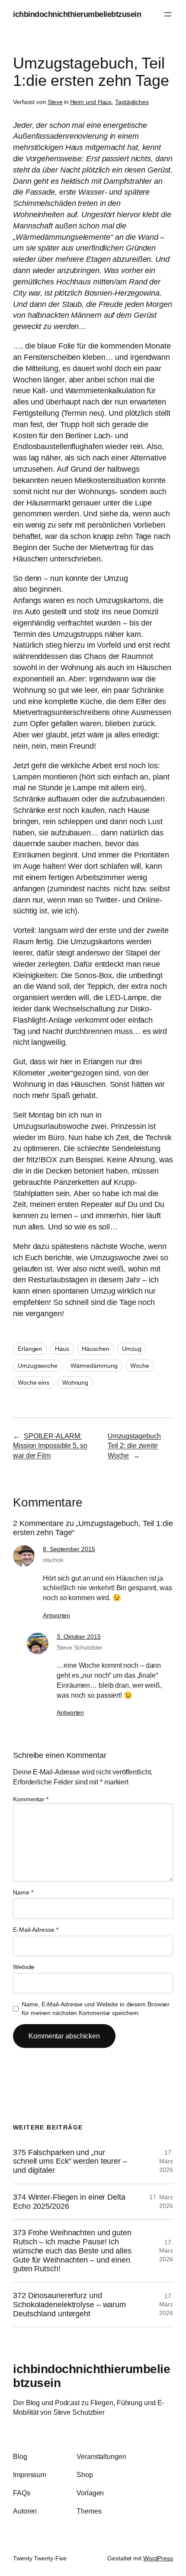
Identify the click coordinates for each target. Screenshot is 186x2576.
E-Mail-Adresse (35, 1930)
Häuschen (95, 1349)
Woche (140, 1366)
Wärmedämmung (94, 1366)
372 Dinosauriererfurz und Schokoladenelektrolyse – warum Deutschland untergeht (69, 2304)
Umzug (132, 1349)
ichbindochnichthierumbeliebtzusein (77, 14)
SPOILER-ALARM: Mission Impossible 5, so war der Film (50, 1446)
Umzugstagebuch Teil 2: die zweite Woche (135, 1446)
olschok (53, 1560)
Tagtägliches (132, 102)
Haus (62, 1349)
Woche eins (34, 1383)
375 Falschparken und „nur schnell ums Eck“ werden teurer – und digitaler (70, 2161)
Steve (55, 102)
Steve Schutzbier (79, 1647)
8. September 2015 (69, 1549)
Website (24, 1967)
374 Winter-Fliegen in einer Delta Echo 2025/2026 (69, 2202)
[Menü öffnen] (168, 14)
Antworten (56, 1615)
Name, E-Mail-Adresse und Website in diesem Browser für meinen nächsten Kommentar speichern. (96, 2009)
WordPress (158, 2558)
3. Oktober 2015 (79, 1637)
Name (23, 1892)
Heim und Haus (91, 102)
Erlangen (30, 1349)
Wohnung (75, 1383)
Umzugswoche (38, 1366)
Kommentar (31, 1799)
